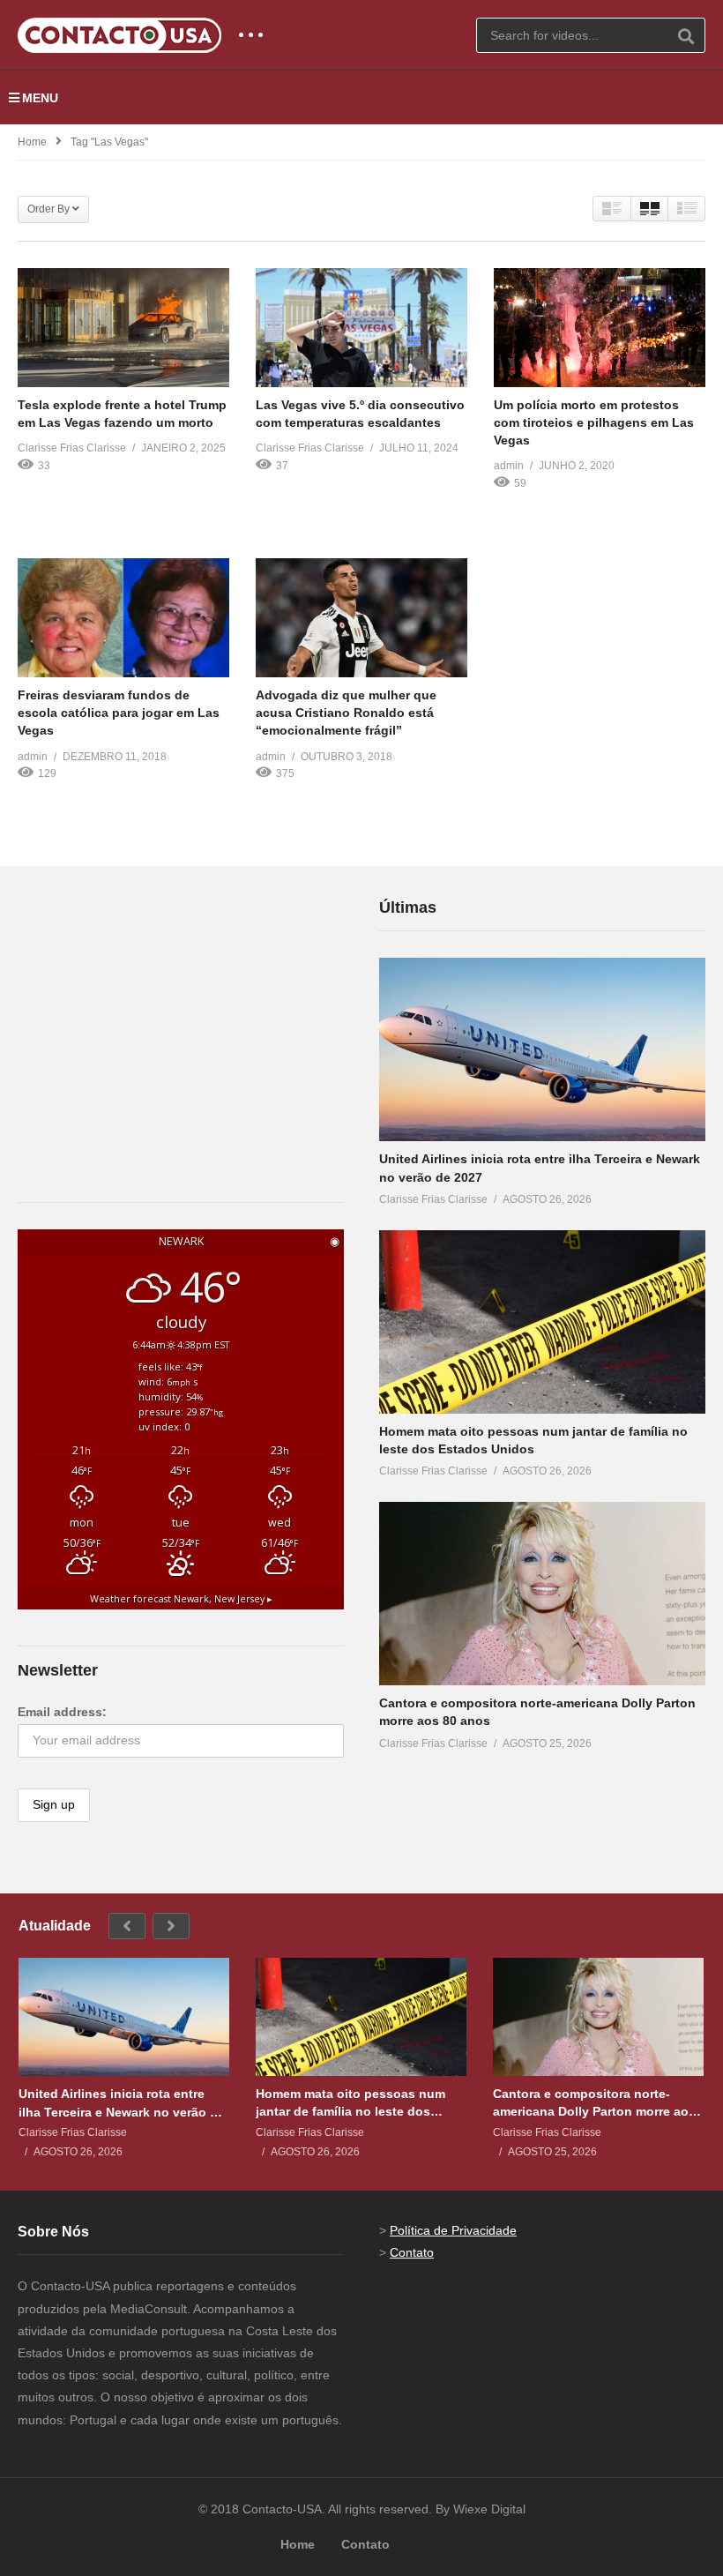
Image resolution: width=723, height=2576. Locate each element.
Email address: (62, 1712)
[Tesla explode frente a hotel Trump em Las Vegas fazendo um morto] (123, 328)
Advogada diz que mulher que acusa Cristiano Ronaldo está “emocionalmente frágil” (346, 713)
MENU (40, 98)
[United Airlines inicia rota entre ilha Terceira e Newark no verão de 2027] (542, 1049)
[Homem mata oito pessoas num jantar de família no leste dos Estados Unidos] (542, 1322)
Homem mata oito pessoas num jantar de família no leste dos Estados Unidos (350, 2103)
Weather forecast (181, 1599)
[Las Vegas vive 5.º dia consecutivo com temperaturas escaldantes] (361, 328)
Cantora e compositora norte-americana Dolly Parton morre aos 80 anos (594, 2103)
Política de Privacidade (453, 2230)
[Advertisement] (150, 1005)
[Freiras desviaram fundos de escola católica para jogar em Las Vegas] (123, 618)
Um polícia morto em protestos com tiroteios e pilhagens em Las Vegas (594, 423)
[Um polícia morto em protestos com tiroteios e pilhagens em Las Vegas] (600, 328)
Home (32, 142)
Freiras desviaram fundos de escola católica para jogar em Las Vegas (119, 713)
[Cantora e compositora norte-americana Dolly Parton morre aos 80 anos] (542, 1594)
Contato (412, 2252)
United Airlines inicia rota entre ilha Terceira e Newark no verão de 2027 (122, 2103)
